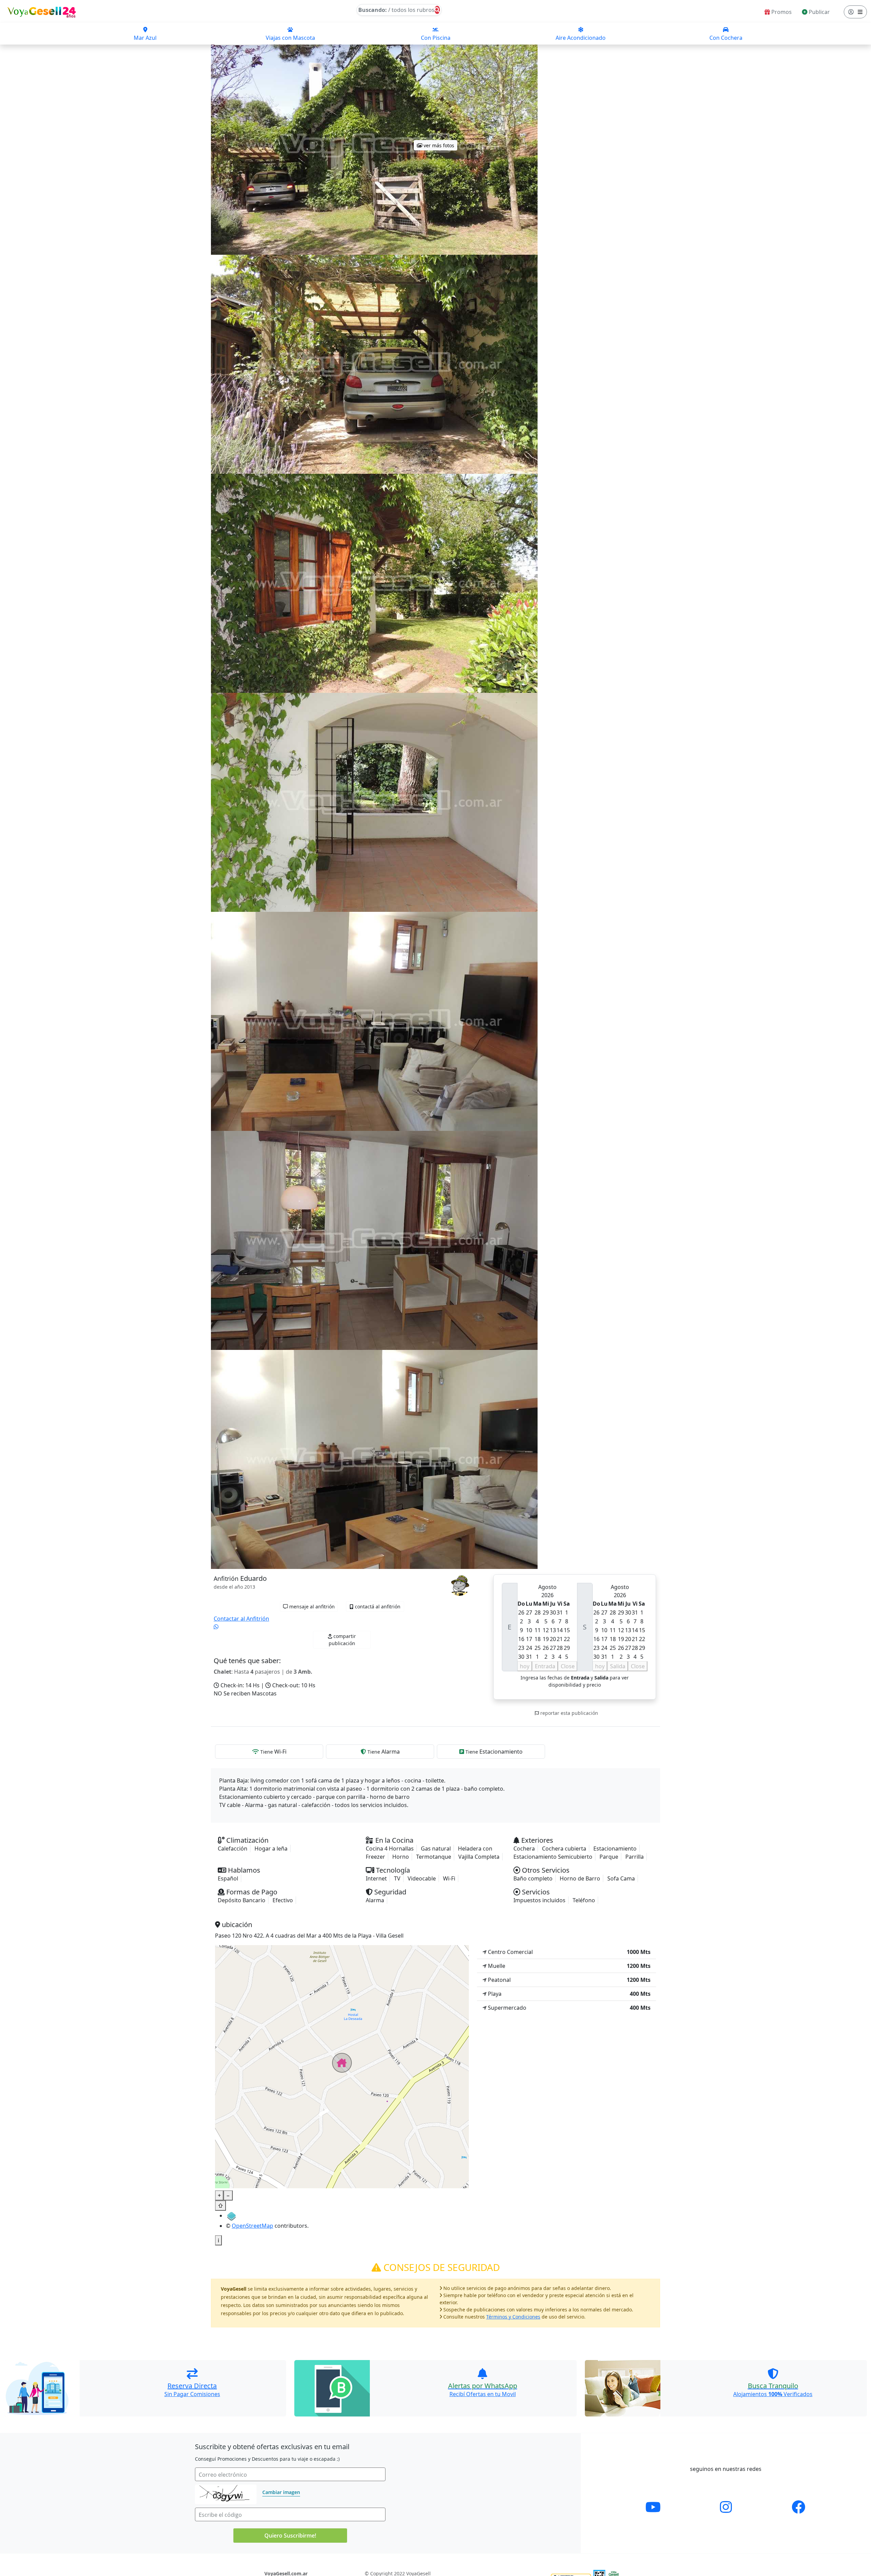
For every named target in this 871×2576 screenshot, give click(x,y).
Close (568, 1666)
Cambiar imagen (281, 2492)
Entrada (545, 1666)
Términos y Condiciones (513, 2317)
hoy (525, 1666)
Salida (618, 1666)
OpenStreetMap (252, 2226)
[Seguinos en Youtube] (653, 2507)
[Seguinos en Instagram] (726, 2507)
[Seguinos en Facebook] (799, 2507)
